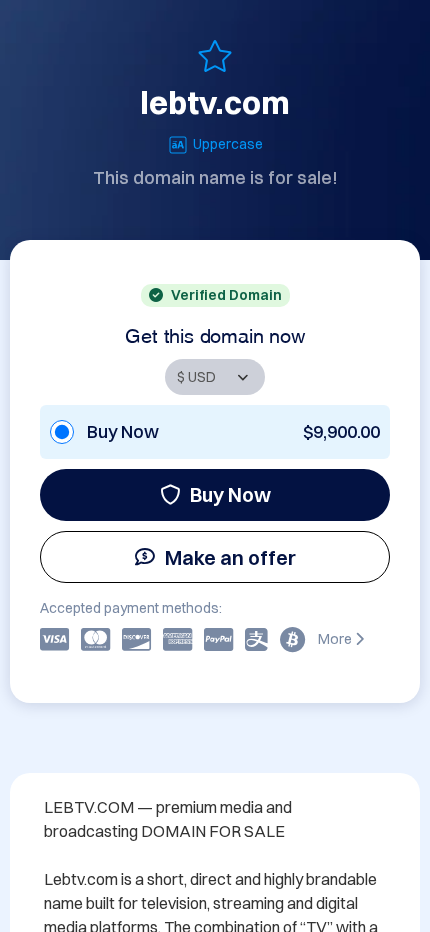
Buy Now (230, 494)
